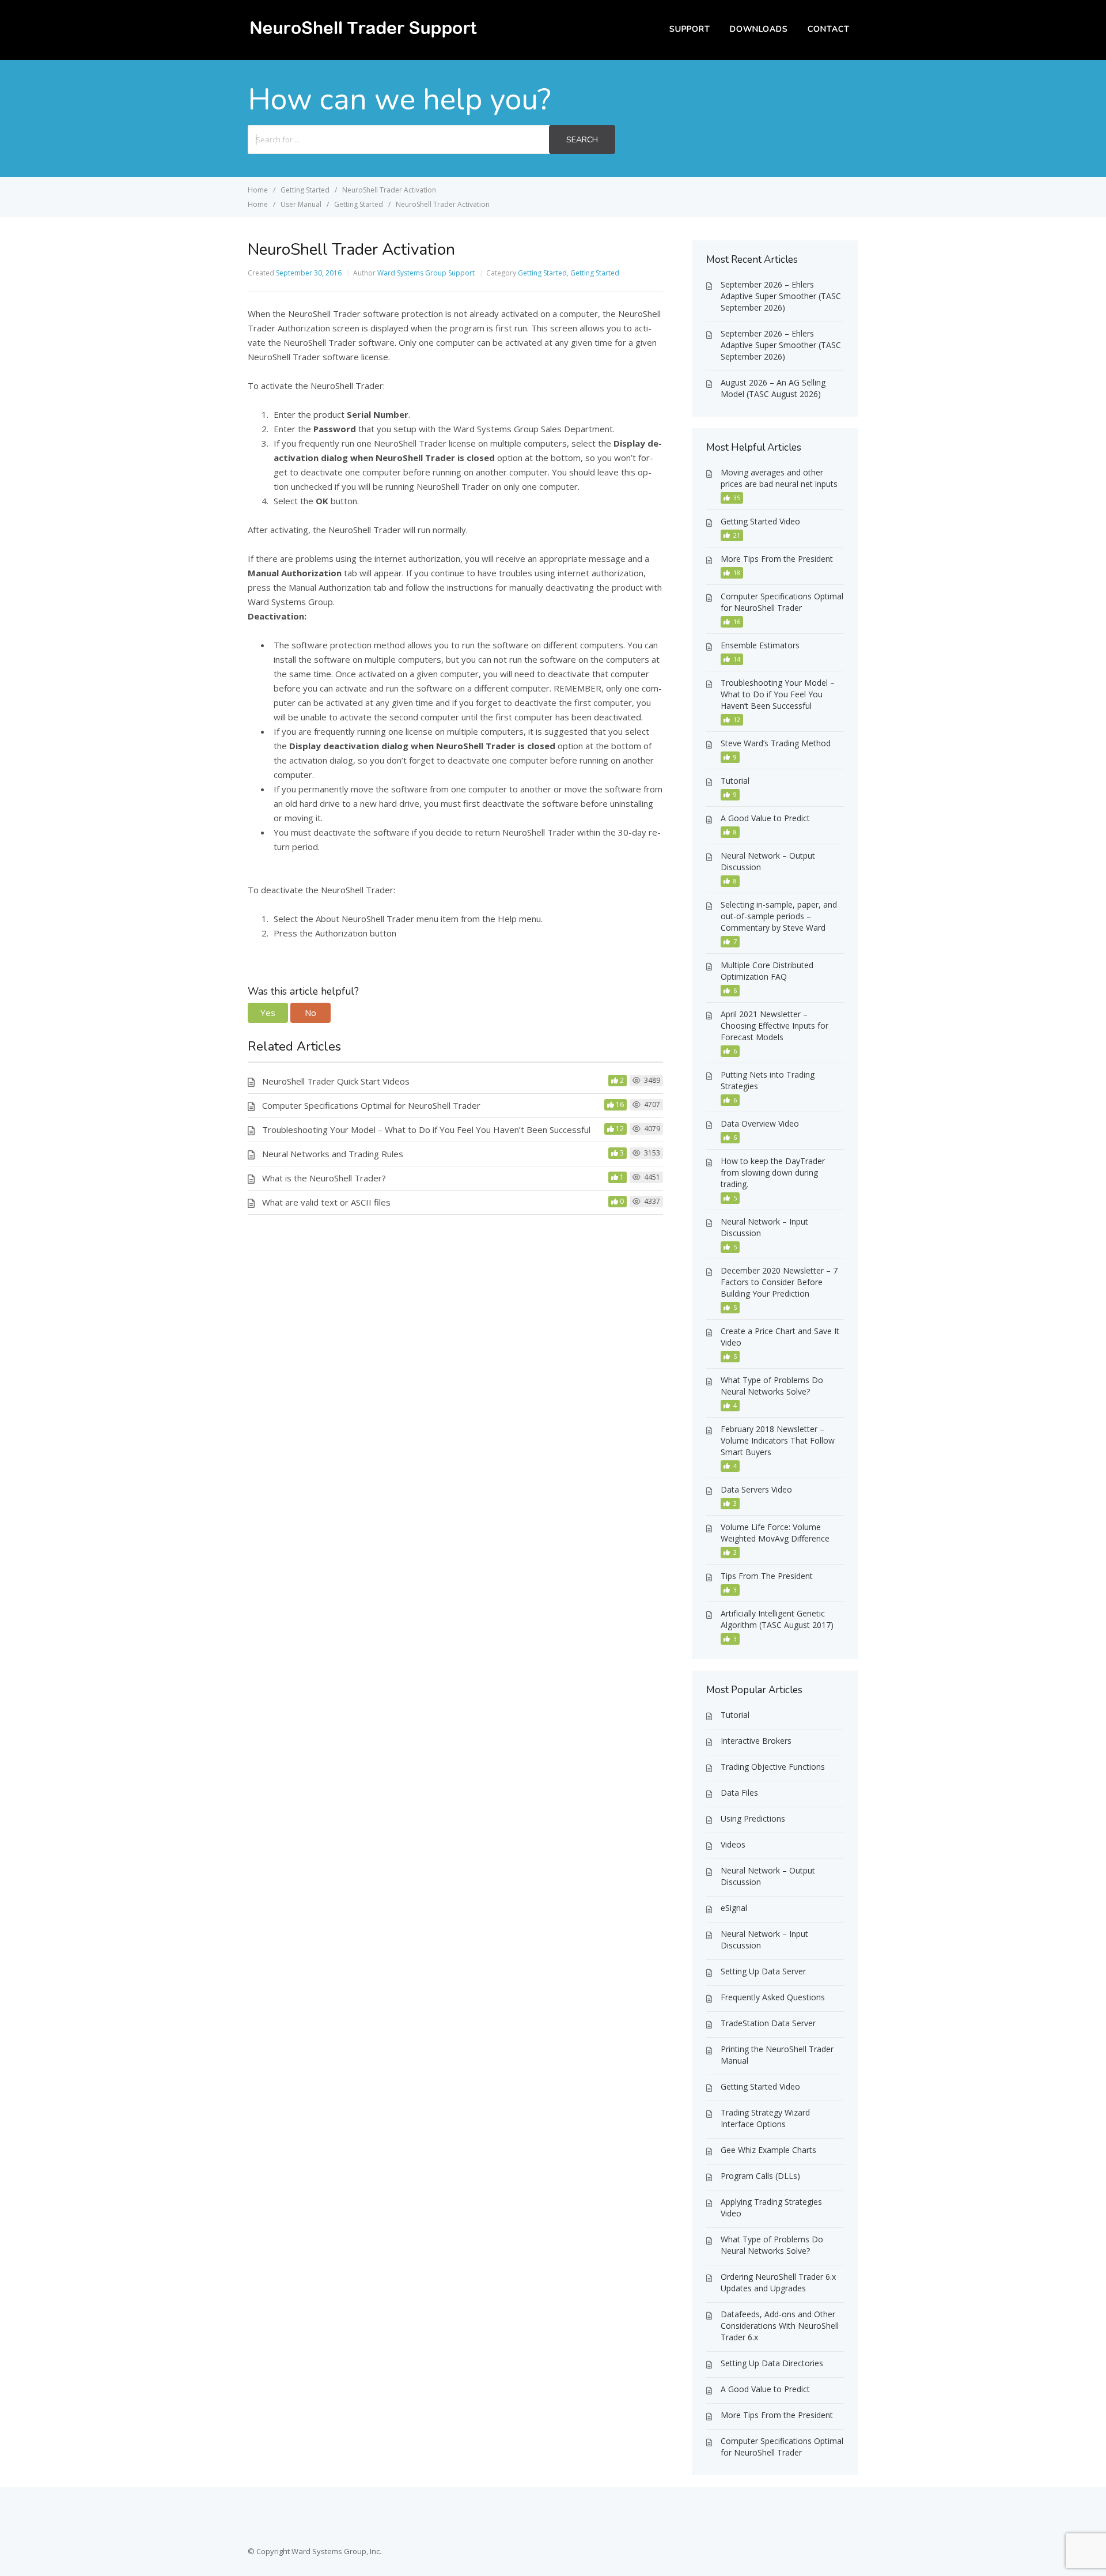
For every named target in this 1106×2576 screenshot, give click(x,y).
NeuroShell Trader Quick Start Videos (336, 1081)
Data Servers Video (756, 1489)
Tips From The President (767, 1576)
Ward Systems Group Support (426, 273)
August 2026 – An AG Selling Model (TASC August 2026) (773, 388)
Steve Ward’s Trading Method (776, 743)
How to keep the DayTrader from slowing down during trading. (773, 1172)
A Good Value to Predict (765, 818)
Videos (733, 1844)
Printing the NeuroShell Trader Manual (777, 2055)
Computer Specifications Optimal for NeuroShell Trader (371, 1105)
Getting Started (542, 273)
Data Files (739, 1793)
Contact (829, 29)
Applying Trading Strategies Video (771, 2207)
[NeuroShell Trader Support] (363, 38)
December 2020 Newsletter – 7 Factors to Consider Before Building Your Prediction (779, 1282)
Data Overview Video (760, 1123)
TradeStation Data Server (768, 2023)
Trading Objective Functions (773, 1767)
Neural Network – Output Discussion (768, 861)
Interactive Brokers (756, 1741)
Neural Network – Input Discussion (764, 1227)
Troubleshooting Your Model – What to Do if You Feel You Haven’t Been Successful (426, 1130)
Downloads (759, 29)
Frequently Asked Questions (773, 1997)
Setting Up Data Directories (772, 2363)
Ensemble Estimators (760, 645)
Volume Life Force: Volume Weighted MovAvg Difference (775, 1533)
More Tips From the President (777, 559)
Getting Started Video (760, 521)
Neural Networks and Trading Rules (333, 1154)
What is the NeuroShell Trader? (324, 1178)
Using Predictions (753, 1818)
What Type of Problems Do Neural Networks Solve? (772, 1386)
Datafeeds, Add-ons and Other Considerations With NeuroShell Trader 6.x (780, 2326)
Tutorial (735, 781)
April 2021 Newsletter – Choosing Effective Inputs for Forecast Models (774, 1026)
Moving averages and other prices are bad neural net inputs (779, 478)
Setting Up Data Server (763, 1971)
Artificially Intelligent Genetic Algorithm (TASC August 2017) (777, 1619)
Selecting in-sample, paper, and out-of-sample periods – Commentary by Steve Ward (779, 916)
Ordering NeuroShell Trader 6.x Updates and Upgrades (778, 2282)
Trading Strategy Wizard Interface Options (765, 2118)
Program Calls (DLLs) (760, 2176)
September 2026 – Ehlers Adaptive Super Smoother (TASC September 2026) (781, 296)
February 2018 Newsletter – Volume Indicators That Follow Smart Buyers (778, 1440)
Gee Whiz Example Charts (768, 2150)
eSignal (734, 1908)
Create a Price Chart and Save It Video (780, 1337)
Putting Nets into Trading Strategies (768, 1080)
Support (690, 29)
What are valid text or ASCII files (326, 1202)
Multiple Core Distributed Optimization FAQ (767, 971)
